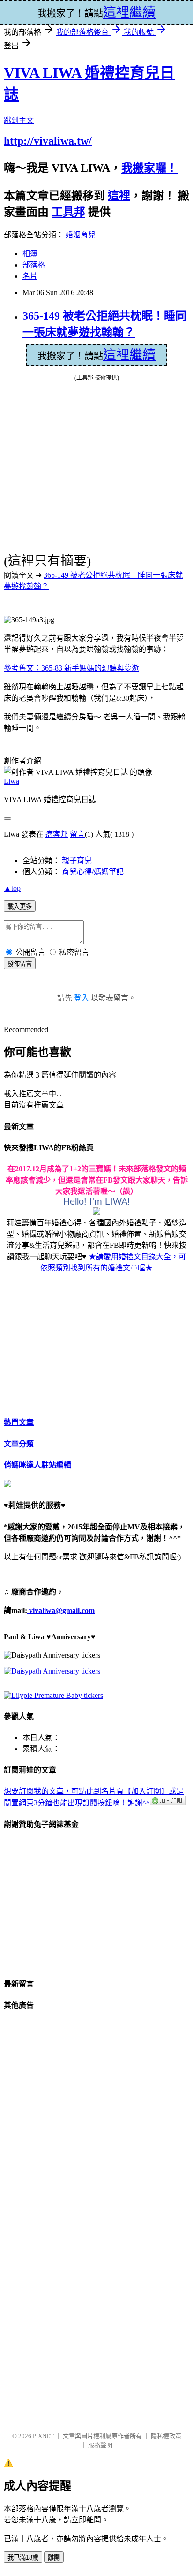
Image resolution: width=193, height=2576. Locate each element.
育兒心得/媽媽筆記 (93, 872)
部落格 (34, 265)
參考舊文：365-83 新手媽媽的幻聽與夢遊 (71, 668)
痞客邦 (57, 834)
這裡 (119, 196)
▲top (12, 888)
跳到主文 (19, 120)
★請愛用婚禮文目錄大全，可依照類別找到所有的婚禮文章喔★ (113, 1262)
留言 (77, 834)
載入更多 (20, 906)
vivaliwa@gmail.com (61, 1610)
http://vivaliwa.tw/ (48, 141)
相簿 (30, 254)
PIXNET (43, 2436)
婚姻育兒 (81, 235)
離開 (54, 2557)
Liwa (11, 781)
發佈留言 (20, 964)
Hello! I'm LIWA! (97, 1201)
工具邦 (68, 212)
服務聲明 (100, 2445)
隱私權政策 (166, 2436)
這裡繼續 (129, 355)
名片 (30, 276)
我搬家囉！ (149, 168)
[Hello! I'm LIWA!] (96, 1212)
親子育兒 (77, 860)
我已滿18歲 (23, 2557)
